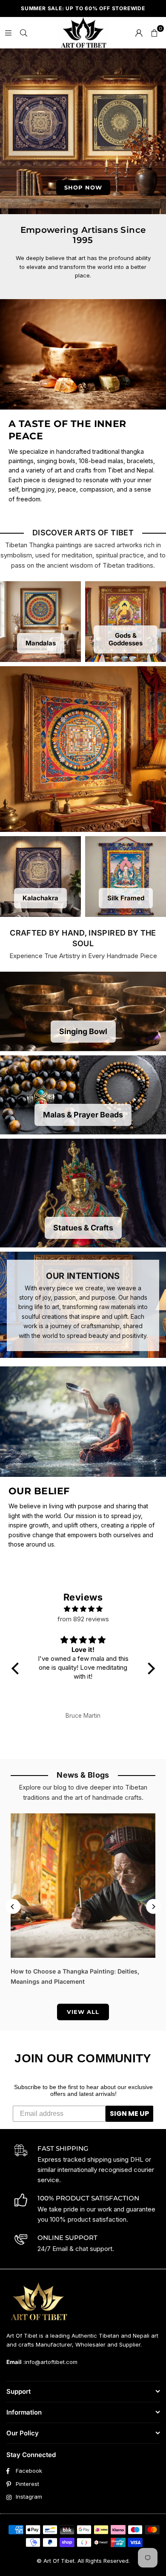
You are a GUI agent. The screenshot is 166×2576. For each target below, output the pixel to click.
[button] (154, 33)
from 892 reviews (83, 1619)
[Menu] (8, 33)
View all (83, 2012)
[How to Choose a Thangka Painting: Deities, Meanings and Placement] (83, 1886)
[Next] (153, 1907)
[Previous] (13, 1907)
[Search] (23, 33)
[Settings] (139, 33)
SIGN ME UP (129, 2114)
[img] (83, 1609)
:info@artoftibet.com (50, 2362)
